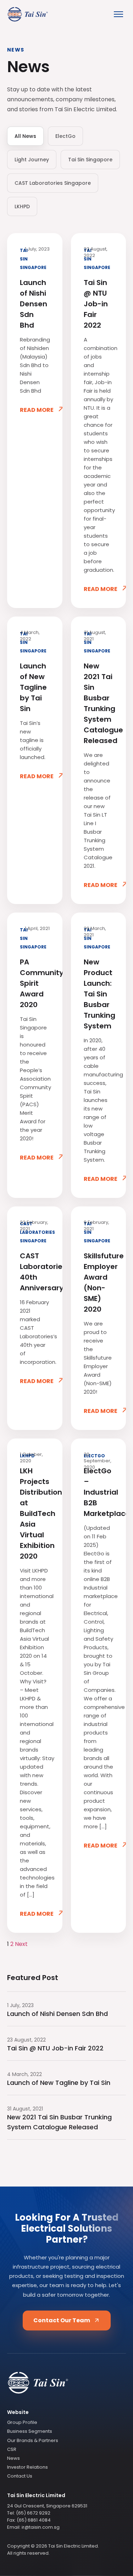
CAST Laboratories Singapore (53, 183)
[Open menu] (118, 14)
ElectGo (65, 136)
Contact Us (20, 2476)
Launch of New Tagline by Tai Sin (33, 687)
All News (25, 136)
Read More (42, 411)
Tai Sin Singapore (90, 160)
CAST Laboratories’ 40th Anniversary (35, 1272)
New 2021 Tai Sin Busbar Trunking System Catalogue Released (99, 703)
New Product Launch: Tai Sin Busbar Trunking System (99, 994)
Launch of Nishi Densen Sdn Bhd (34, 304)
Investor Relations (27, 2467)
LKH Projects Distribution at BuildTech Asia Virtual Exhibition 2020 (35, 1513)
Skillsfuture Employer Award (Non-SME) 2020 (99, 1282)
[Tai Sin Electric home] (66, 2384)
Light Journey (32, 160)
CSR (12, 2449)
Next (21, 1944)
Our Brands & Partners (33, 2440)
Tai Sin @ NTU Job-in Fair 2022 (96, 304)
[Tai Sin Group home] (28, 14)
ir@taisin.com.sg (41, 2527)
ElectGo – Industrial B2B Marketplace (99, 1492)
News (13, 2458)
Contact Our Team (62, 2320)
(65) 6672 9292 (33, 2513)
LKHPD (22, 206)
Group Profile (22, 2422)
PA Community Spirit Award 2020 (35, 983)
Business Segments (30, 2431)
